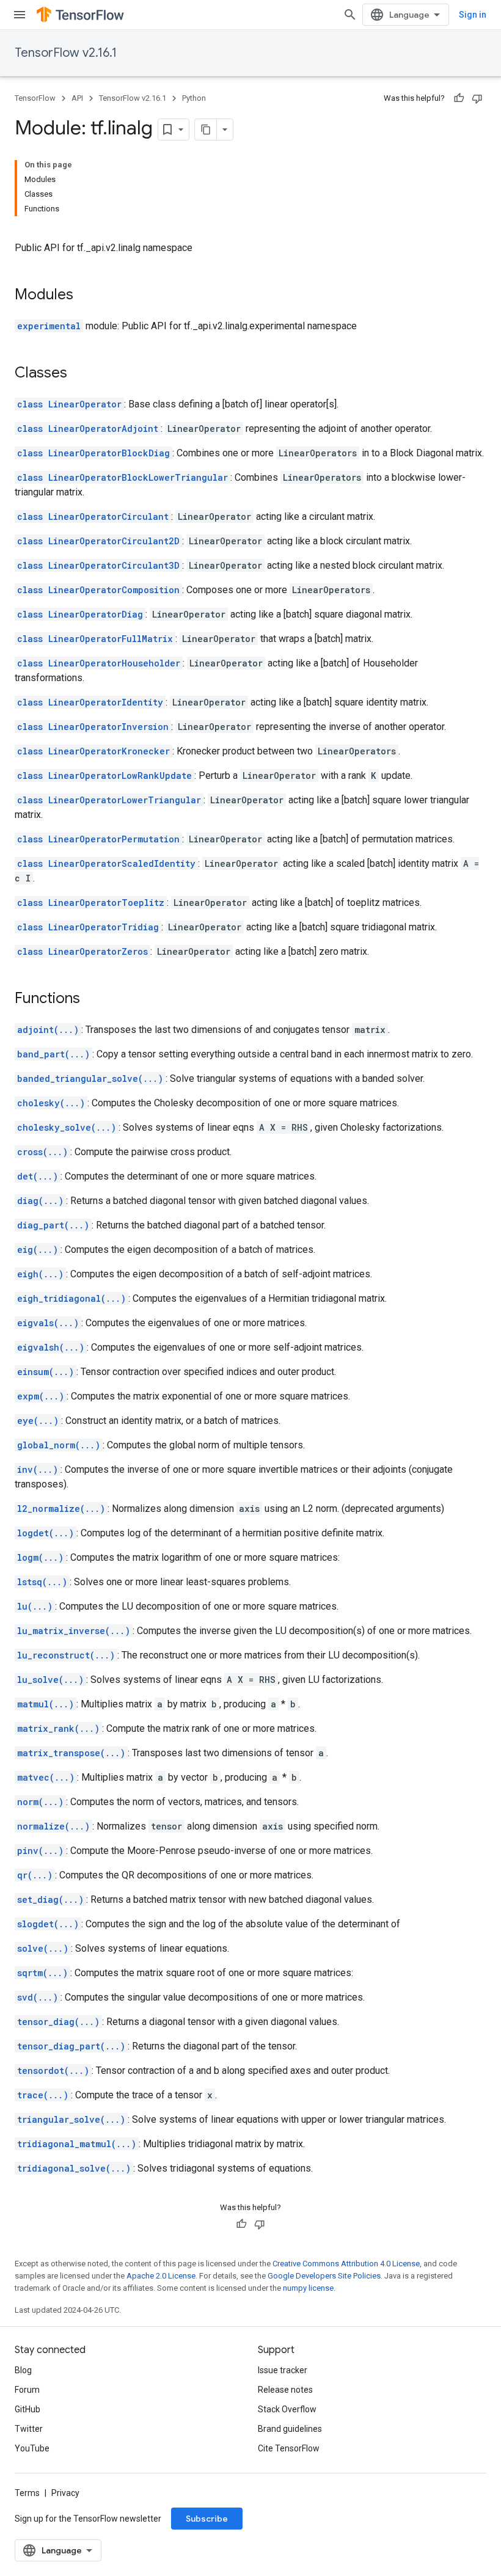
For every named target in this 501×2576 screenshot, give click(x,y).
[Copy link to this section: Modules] (86, 296)
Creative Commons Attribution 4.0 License (346, 2264)
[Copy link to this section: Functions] (92, 999)
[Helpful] (459, 98)
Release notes (285, 2390)
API (77, 98)
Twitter (29, 2429)
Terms (27, 2493)
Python (194, 98)
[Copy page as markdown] (206, 130)
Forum (27, 2390)
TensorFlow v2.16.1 (66, 53)
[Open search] (350, 15)
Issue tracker (283, 2370)
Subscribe (207, 2519)
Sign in (473, 15)
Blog (23, 2370)
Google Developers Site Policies (324, 2276)
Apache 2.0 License (161, 2276)
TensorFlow (35, 98)
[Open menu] (20, 15)
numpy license (308, 2288)
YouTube (32, 2448)
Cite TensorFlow (289, 2448)
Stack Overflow (287, 2409)
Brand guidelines (290, 2429)
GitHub (27, 2409)
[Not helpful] (477, 98)
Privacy (65, 2493)
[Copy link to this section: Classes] (79, 374)
